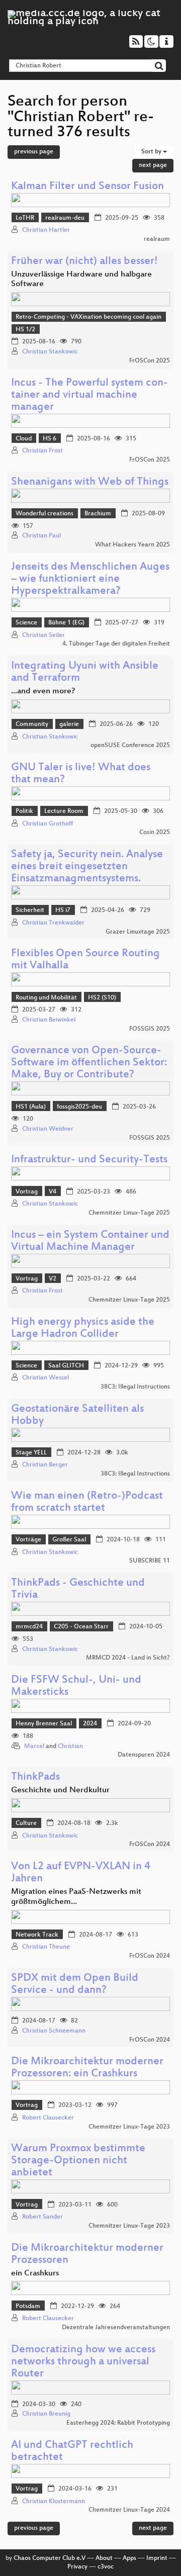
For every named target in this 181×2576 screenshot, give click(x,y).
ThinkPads (35, 1777)
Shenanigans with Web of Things (90, 482)
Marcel (34, 1746)
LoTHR (25, 218)
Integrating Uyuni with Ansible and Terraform (85, 672)
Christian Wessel (46, 1378)
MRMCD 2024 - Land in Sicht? (128, 1658)
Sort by (152, 152)
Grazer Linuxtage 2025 (138, 932)
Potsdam (28, 2307)
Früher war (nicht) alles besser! (84, 262)
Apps (129, 2558)
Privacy (77, 2567)
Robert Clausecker (48, 2118)
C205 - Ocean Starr (81, 1627)
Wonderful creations (44, 514)
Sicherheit (30, 910)
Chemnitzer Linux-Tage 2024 (129, 2510)
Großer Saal (69, 1540)
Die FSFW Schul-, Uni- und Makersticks (76, 1686)
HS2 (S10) (102, 998)
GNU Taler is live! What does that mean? (81, 774)
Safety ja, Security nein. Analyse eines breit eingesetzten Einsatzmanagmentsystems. (87, 867)
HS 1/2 (25, 330)
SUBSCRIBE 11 (150, 1561)
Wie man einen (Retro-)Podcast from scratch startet (87, 1502)
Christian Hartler (46, 230)
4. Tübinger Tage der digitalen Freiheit (116, 644)
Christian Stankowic (50, 352)
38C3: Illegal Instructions (135, 1387)
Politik (24, 811)
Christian (70, 1746)
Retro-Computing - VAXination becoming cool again (88, 317)
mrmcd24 (29, 1627)
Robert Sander (42, 2217)
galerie (69, 724)
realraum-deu (65, 218)
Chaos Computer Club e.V (50, 2558)
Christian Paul (41, 536)
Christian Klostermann (54, 2502)
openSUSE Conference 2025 (130, 746)
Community (32, 724)
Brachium (98, 514)
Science (26, 623)
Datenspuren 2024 (144, 1755)
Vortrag (27, 1192)
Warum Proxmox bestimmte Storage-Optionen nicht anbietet (78, 2161)
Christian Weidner (48, 1129)
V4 (53, 1192)
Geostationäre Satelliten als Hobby (77, 1415)
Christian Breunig (46, 2414)
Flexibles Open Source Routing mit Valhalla (85, 960)
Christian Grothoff (48, 824)
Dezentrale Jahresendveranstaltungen (116, 2328)
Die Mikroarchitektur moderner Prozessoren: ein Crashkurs (87, 2068)
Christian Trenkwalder (53, 923)
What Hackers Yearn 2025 (132, 545)
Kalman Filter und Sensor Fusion (87, 187)
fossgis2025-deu (79, 1107)
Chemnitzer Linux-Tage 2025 (129, 1213)
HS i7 (63, 910)
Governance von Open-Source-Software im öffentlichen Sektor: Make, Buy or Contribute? (89, 1063)
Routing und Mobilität (46, 998)
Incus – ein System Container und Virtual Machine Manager (90, 1241)
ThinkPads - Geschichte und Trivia (78, 1589)
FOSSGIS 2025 (150, 1029)
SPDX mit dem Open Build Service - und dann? (75, 1985)
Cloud (24, 439)
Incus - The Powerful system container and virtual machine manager (89, 395)
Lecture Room (64, 811)
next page (153, 165)
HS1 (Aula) (31, 1107)
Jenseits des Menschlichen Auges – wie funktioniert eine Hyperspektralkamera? (90, 579)
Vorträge (28, 1540)
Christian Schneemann (54, 2031)
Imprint (157, 2558)
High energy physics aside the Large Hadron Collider (83, 1328)
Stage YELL (31, 1453)
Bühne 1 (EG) (66, 623)
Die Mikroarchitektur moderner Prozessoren (87, 2255)
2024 (90, 1724)
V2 (53, 1279)
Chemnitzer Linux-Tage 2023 (129, 2127)
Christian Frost (42, 451)
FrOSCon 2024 (150, 1845)
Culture (26, 1823)
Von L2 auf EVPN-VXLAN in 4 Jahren (81, 1873)
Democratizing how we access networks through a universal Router (83, 2362)
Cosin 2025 (155, 833)
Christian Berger (45, 1465)
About (104, 2558)
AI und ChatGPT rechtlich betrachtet (72, 2452)
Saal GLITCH (66, 1366)
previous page (34, 152)
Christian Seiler (43, 635)
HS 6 (50, 439)
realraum (157, 239)
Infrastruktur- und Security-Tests (89, 1160)
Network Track (37, 1935)
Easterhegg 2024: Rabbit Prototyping (118, 2423)
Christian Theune (46, 1947)
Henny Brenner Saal (44, 1724)
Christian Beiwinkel (49, 1020)
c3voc (106, 2567)
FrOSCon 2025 (150, 361)
